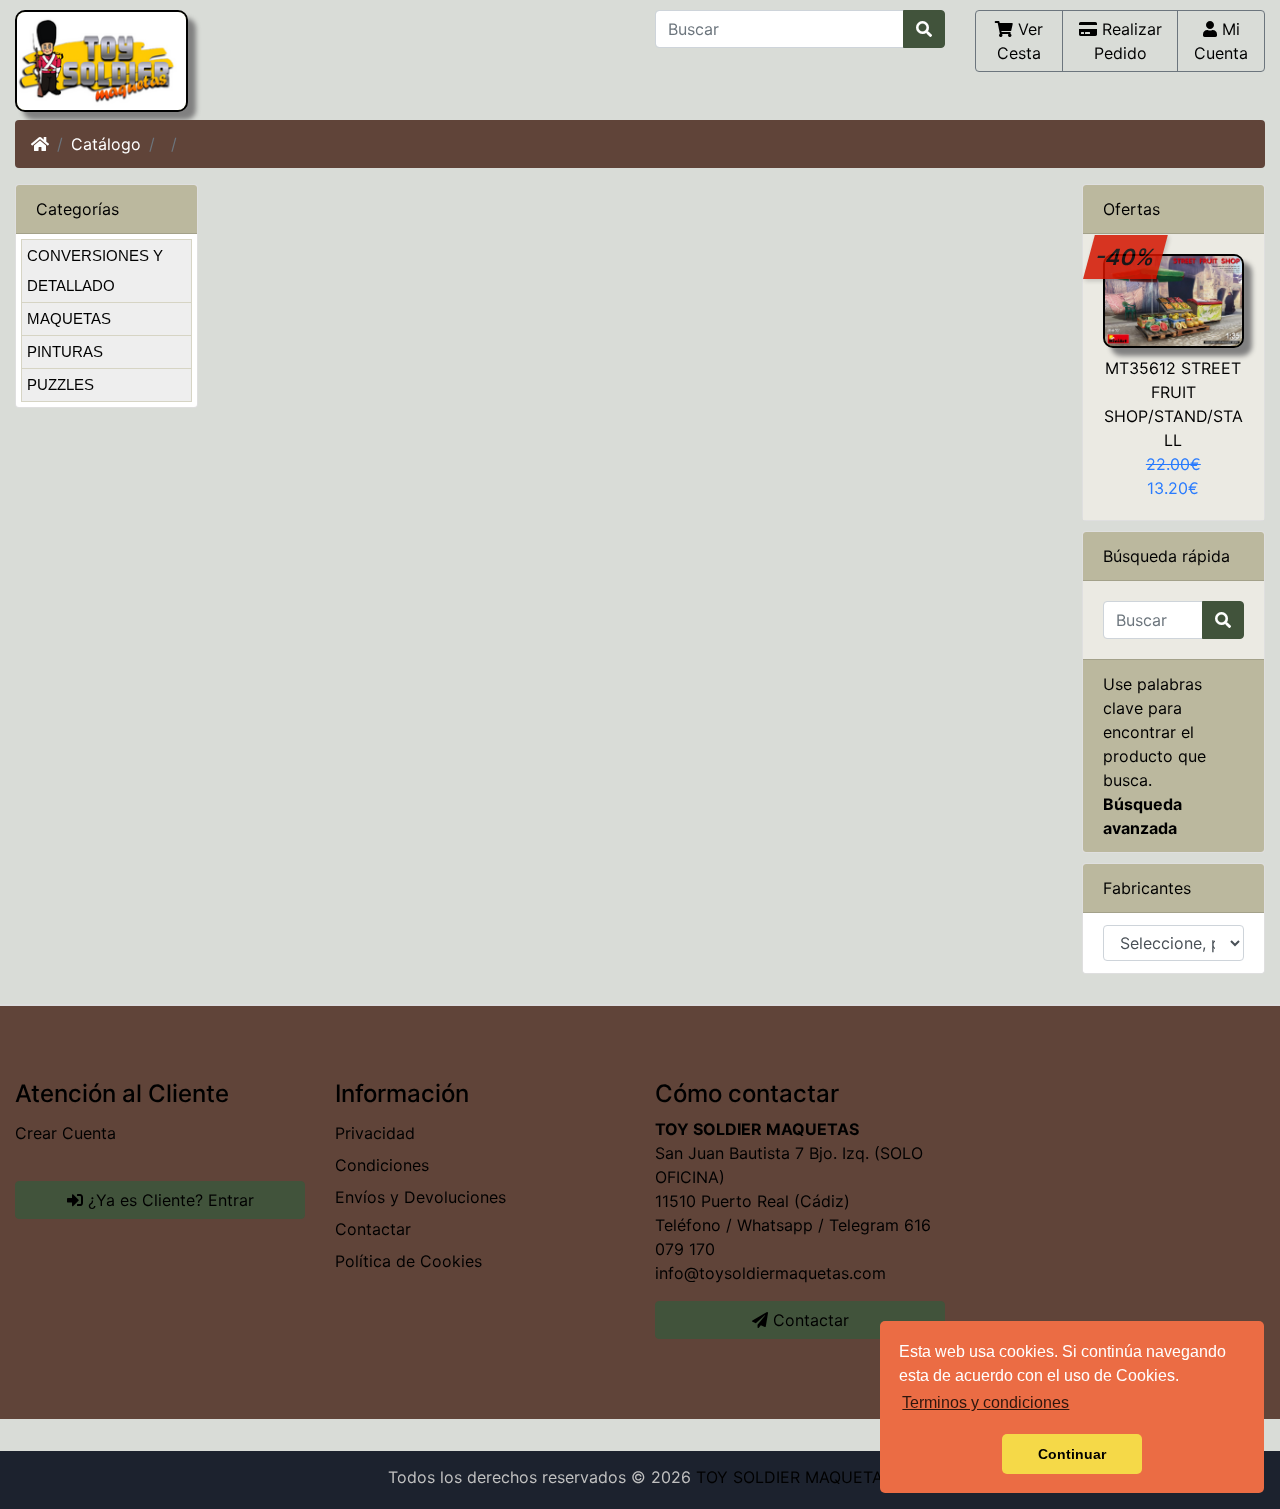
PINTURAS (65, 351)
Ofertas (1131, 209)
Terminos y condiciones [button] (985, 1402)
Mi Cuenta (1221, 41)
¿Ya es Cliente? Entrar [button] (168, 1200)
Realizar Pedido (1128, 41)
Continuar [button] (1072, 1454)
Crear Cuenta (65, 1133)
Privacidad (375, 1133)
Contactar (373, 1229)
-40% (1126, 256)
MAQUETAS (69, 318)
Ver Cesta (1020, 41)
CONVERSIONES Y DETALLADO (95, 270)
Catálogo (106, 144)
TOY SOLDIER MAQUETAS (794, 1477)
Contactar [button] (808, 1320)
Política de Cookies (408, 1261)
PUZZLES (60, 384)
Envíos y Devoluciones (420, 1197)
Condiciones (382, 1165)
